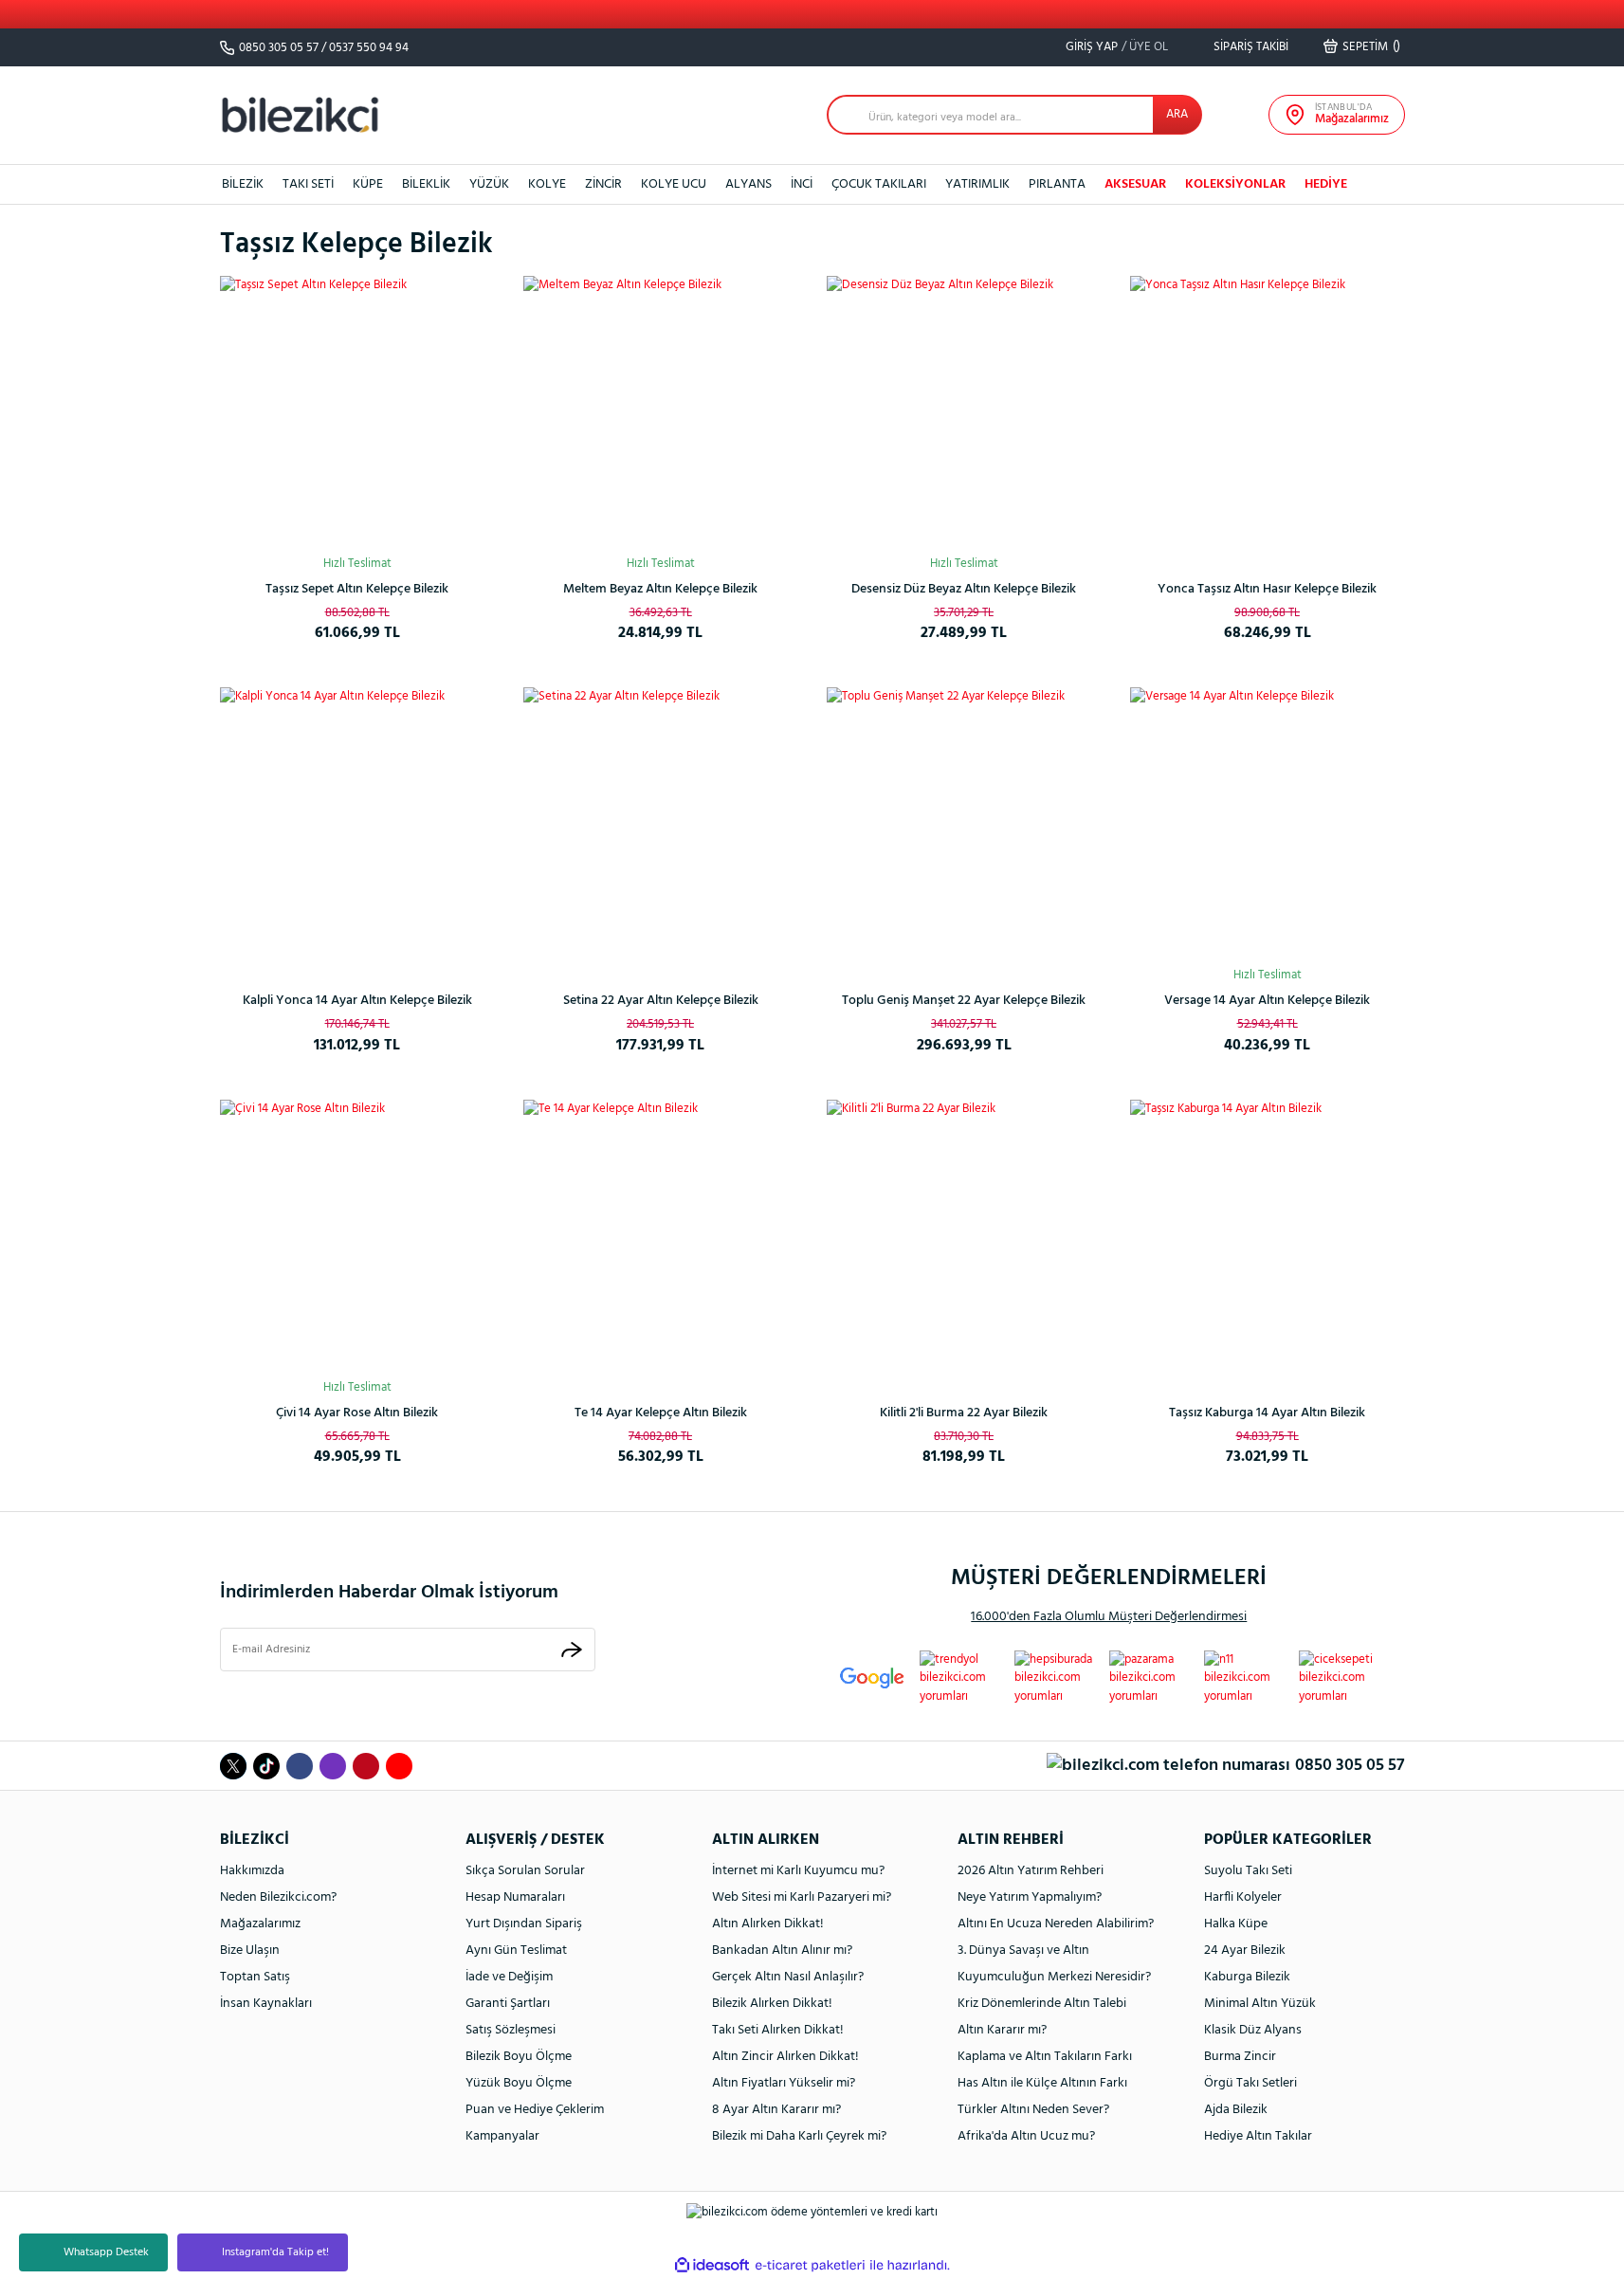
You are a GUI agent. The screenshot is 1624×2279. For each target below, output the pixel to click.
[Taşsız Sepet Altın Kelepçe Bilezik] (357, 413)
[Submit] (572, 1649)
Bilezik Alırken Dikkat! (772, 2004)
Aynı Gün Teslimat (516, 1951)
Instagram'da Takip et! (275, 2252)
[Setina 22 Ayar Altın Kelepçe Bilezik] (661, 825)
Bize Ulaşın (250, 1951)
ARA (1177, 114)
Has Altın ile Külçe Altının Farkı (1042, 2083)
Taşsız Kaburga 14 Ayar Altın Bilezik (1267, 1413)
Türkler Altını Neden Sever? (1033, 2110)
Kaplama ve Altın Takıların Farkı (1045, 2057)
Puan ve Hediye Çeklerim (535, 2110)
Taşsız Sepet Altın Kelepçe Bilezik (357, 589)
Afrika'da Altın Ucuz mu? (1026, 2136)
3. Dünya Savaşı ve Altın (1023, 1951)
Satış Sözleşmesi (511, 2030)
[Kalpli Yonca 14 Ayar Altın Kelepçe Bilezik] (357, 825)
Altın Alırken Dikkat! (768, 1924)
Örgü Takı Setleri (1250, 2083)
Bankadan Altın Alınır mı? (782, 1951)
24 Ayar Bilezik (1245, 1951)
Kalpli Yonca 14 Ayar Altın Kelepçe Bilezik (357, 1001)
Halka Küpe (1236, 1924)
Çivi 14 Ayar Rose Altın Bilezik (357, 1413)
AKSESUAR (1135, 184)
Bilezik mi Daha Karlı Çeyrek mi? (799, 2136)
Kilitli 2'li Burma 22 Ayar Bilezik (964, 1413)
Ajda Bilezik (1236, 2110)
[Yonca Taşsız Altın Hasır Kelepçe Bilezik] (1268, 413)
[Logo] (301, 114)
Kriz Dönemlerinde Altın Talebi (1042, 2004)
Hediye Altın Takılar (1258, 2136)
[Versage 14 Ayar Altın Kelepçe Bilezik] (1268, 825)
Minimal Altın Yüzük (1260, 2004)
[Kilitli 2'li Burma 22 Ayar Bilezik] (964, 1237)
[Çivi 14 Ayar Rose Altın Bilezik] (357, 1237)
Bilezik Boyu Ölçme (519, 2057)
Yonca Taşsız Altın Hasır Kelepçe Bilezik (1267, 589)
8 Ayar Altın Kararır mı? (776, 2110)
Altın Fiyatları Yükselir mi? (784, 2083)
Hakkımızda (252, 1871)
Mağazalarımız (260, 1924)
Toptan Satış (255, 1977)
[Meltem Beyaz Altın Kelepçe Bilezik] (661, 413)
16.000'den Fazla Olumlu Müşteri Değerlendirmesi (1109, 1617)
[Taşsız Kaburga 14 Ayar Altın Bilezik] (1268, 1237)
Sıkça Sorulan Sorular (525, 1871)
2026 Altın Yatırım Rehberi (1031, 1871)
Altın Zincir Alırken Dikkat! (785, 2057)
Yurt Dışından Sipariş (524, 1924)
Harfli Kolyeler (1243, 1897)
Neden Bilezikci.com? (278, 1897)
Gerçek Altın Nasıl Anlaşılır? (788, 1977)
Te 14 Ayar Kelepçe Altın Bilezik (661, 1413)
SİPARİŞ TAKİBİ (1250, 47)
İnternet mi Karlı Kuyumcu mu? (798, 1871)
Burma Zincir (1240, 2057)
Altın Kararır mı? (1002, 2030)
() (1371, 46)
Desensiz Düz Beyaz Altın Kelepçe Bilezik (964, 589)
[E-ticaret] (810, 2265)
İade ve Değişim (509, 1977)
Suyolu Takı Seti (1248, 1871)
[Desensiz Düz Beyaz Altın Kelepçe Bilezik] (964, 413)
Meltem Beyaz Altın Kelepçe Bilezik (660, 589)
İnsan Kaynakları (266, 2004)
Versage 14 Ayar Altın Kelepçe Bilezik (1267, 1001)
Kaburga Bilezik (1247, 1977)
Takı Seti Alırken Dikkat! (778, 2030)
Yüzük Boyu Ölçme (519, 2083)
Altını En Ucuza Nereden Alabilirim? (1056, 1924)
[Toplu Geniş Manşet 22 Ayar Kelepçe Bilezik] (964, 825)
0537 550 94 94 (369, 48)
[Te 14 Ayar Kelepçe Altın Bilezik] (661, 1237)
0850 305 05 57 (279, 48)
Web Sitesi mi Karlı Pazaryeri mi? (802, 1897)
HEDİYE (1326, 184)
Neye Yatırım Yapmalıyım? (1030, 1897)
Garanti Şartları (508, 2004)
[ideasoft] (712, 2265)
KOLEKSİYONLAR (1235, 184)
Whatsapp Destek (106, 2252)
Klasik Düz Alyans (1253, 2030)
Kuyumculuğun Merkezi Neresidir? (1054, 1977)
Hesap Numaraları (515, 1897)
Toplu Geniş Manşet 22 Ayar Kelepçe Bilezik (964, 1001)
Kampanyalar (502, 2136)
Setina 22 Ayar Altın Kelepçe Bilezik (661, 1001)
